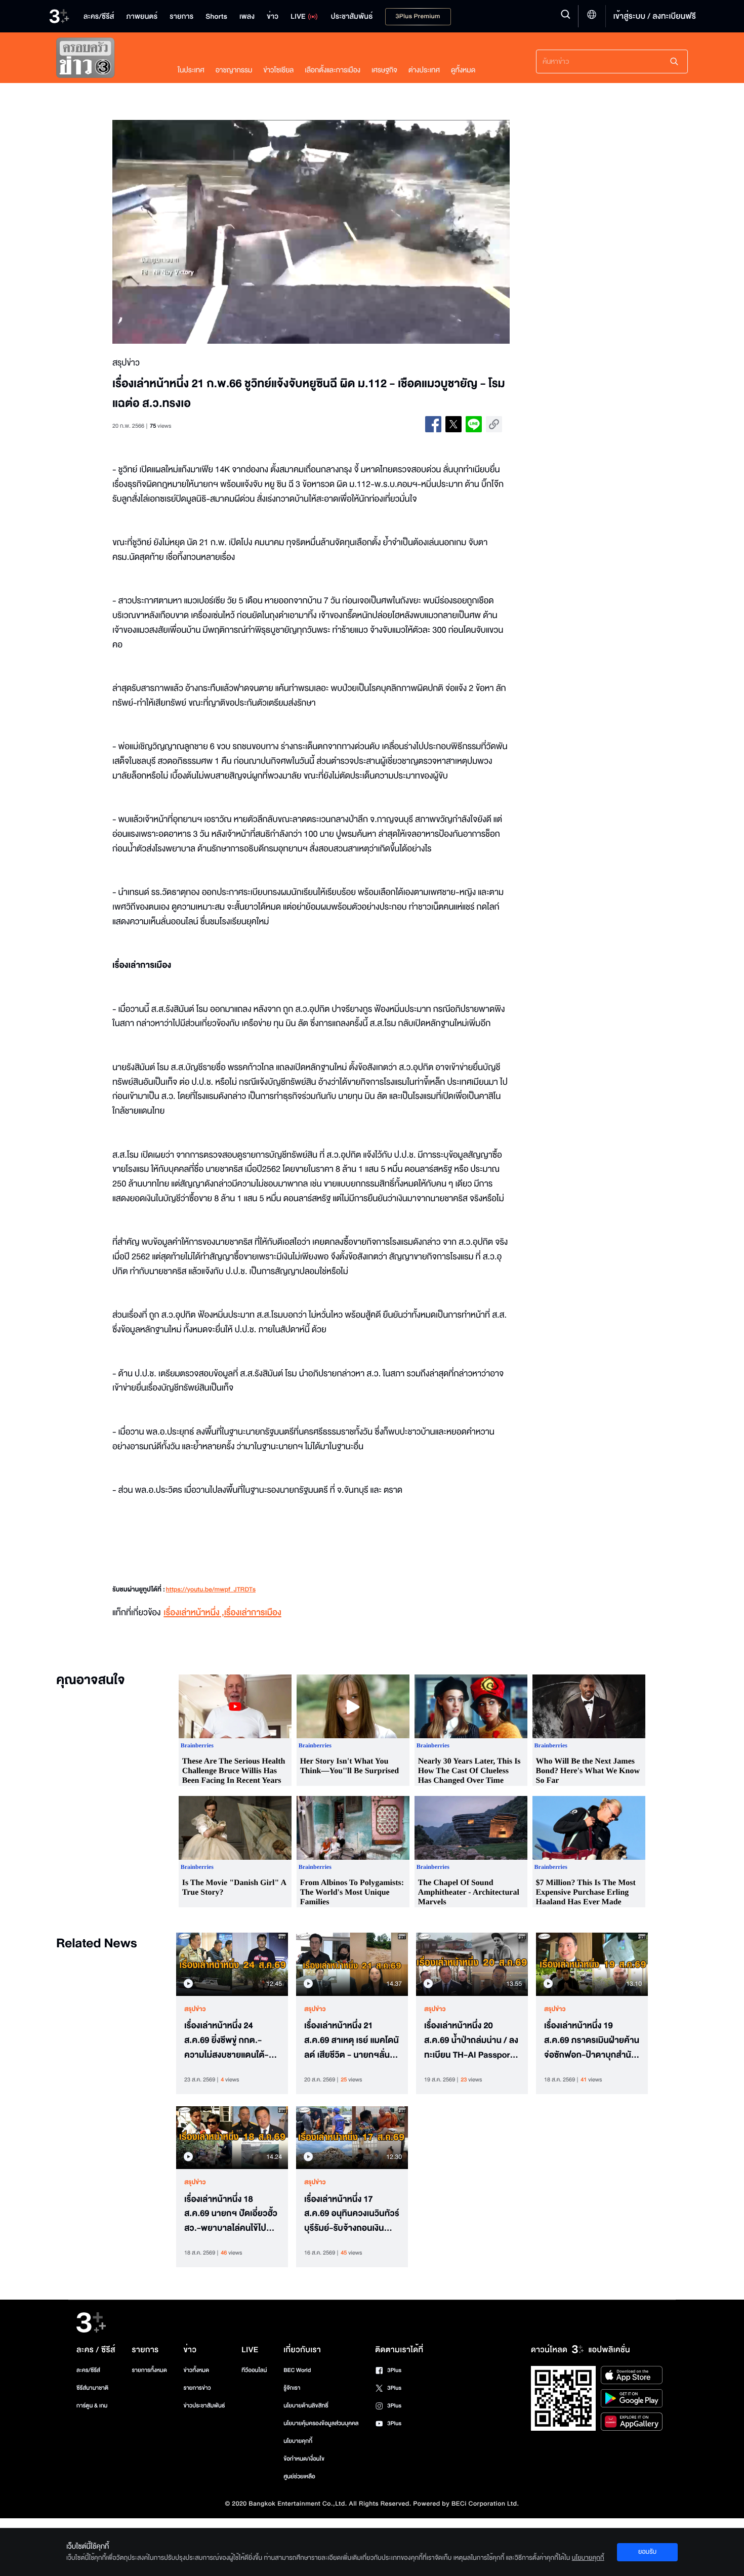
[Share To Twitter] (453, 424)
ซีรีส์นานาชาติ (92, 2388)
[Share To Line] (474, 424)
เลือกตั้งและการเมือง (333, 70)
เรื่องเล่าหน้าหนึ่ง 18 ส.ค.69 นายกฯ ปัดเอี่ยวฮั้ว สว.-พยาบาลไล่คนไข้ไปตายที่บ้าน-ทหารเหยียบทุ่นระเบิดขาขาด (231, 2214)
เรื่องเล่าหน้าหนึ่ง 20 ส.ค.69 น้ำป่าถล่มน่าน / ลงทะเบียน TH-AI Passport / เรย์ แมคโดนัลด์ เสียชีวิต (471, 2040)
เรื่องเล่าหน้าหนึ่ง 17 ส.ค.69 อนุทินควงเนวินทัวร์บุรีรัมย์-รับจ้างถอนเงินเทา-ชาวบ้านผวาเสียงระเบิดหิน (352, 2214)
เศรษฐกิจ (384, 70)
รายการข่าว (197, 2388)
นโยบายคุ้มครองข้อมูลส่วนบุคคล (321, 2423)
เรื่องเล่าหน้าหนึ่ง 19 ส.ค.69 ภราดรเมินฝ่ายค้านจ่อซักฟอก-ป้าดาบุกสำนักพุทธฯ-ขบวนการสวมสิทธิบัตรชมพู (592, 2040)
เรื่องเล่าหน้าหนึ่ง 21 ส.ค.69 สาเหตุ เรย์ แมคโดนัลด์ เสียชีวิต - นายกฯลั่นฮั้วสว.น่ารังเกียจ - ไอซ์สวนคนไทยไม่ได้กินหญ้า (352, 2040)
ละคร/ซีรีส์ (88, 2370)
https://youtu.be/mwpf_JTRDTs (211, 1590)
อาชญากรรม (234, 70)
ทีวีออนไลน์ (254, 2370)
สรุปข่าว (195, 2009)
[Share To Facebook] (433, 424)
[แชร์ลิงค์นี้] (494, 424)
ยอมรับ (647, 2552)
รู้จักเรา (292, 2388)
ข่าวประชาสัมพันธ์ (204, 2406)
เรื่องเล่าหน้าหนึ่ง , (194, 1613)
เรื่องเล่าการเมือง (253, 1613)
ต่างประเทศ (424, 70)
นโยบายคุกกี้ (298, 2441)
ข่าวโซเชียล (278, 70)
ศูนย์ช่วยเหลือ (299, 2477)
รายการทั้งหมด (149, 2370)
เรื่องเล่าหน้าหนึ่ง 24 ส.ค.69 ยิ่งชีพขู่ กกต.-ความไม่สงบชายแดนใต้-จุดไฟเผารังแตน (232, 2040)
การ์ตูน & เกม (92, 2406)
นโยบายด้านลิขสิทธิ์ (306, 2406)
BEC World (297, 2370)
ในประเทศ (191, 70)
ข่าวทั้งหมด (196, 2370)
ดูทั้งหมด (463, 70)
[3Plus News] (107, 60)
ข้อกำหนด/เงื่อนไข (304, 2459)
